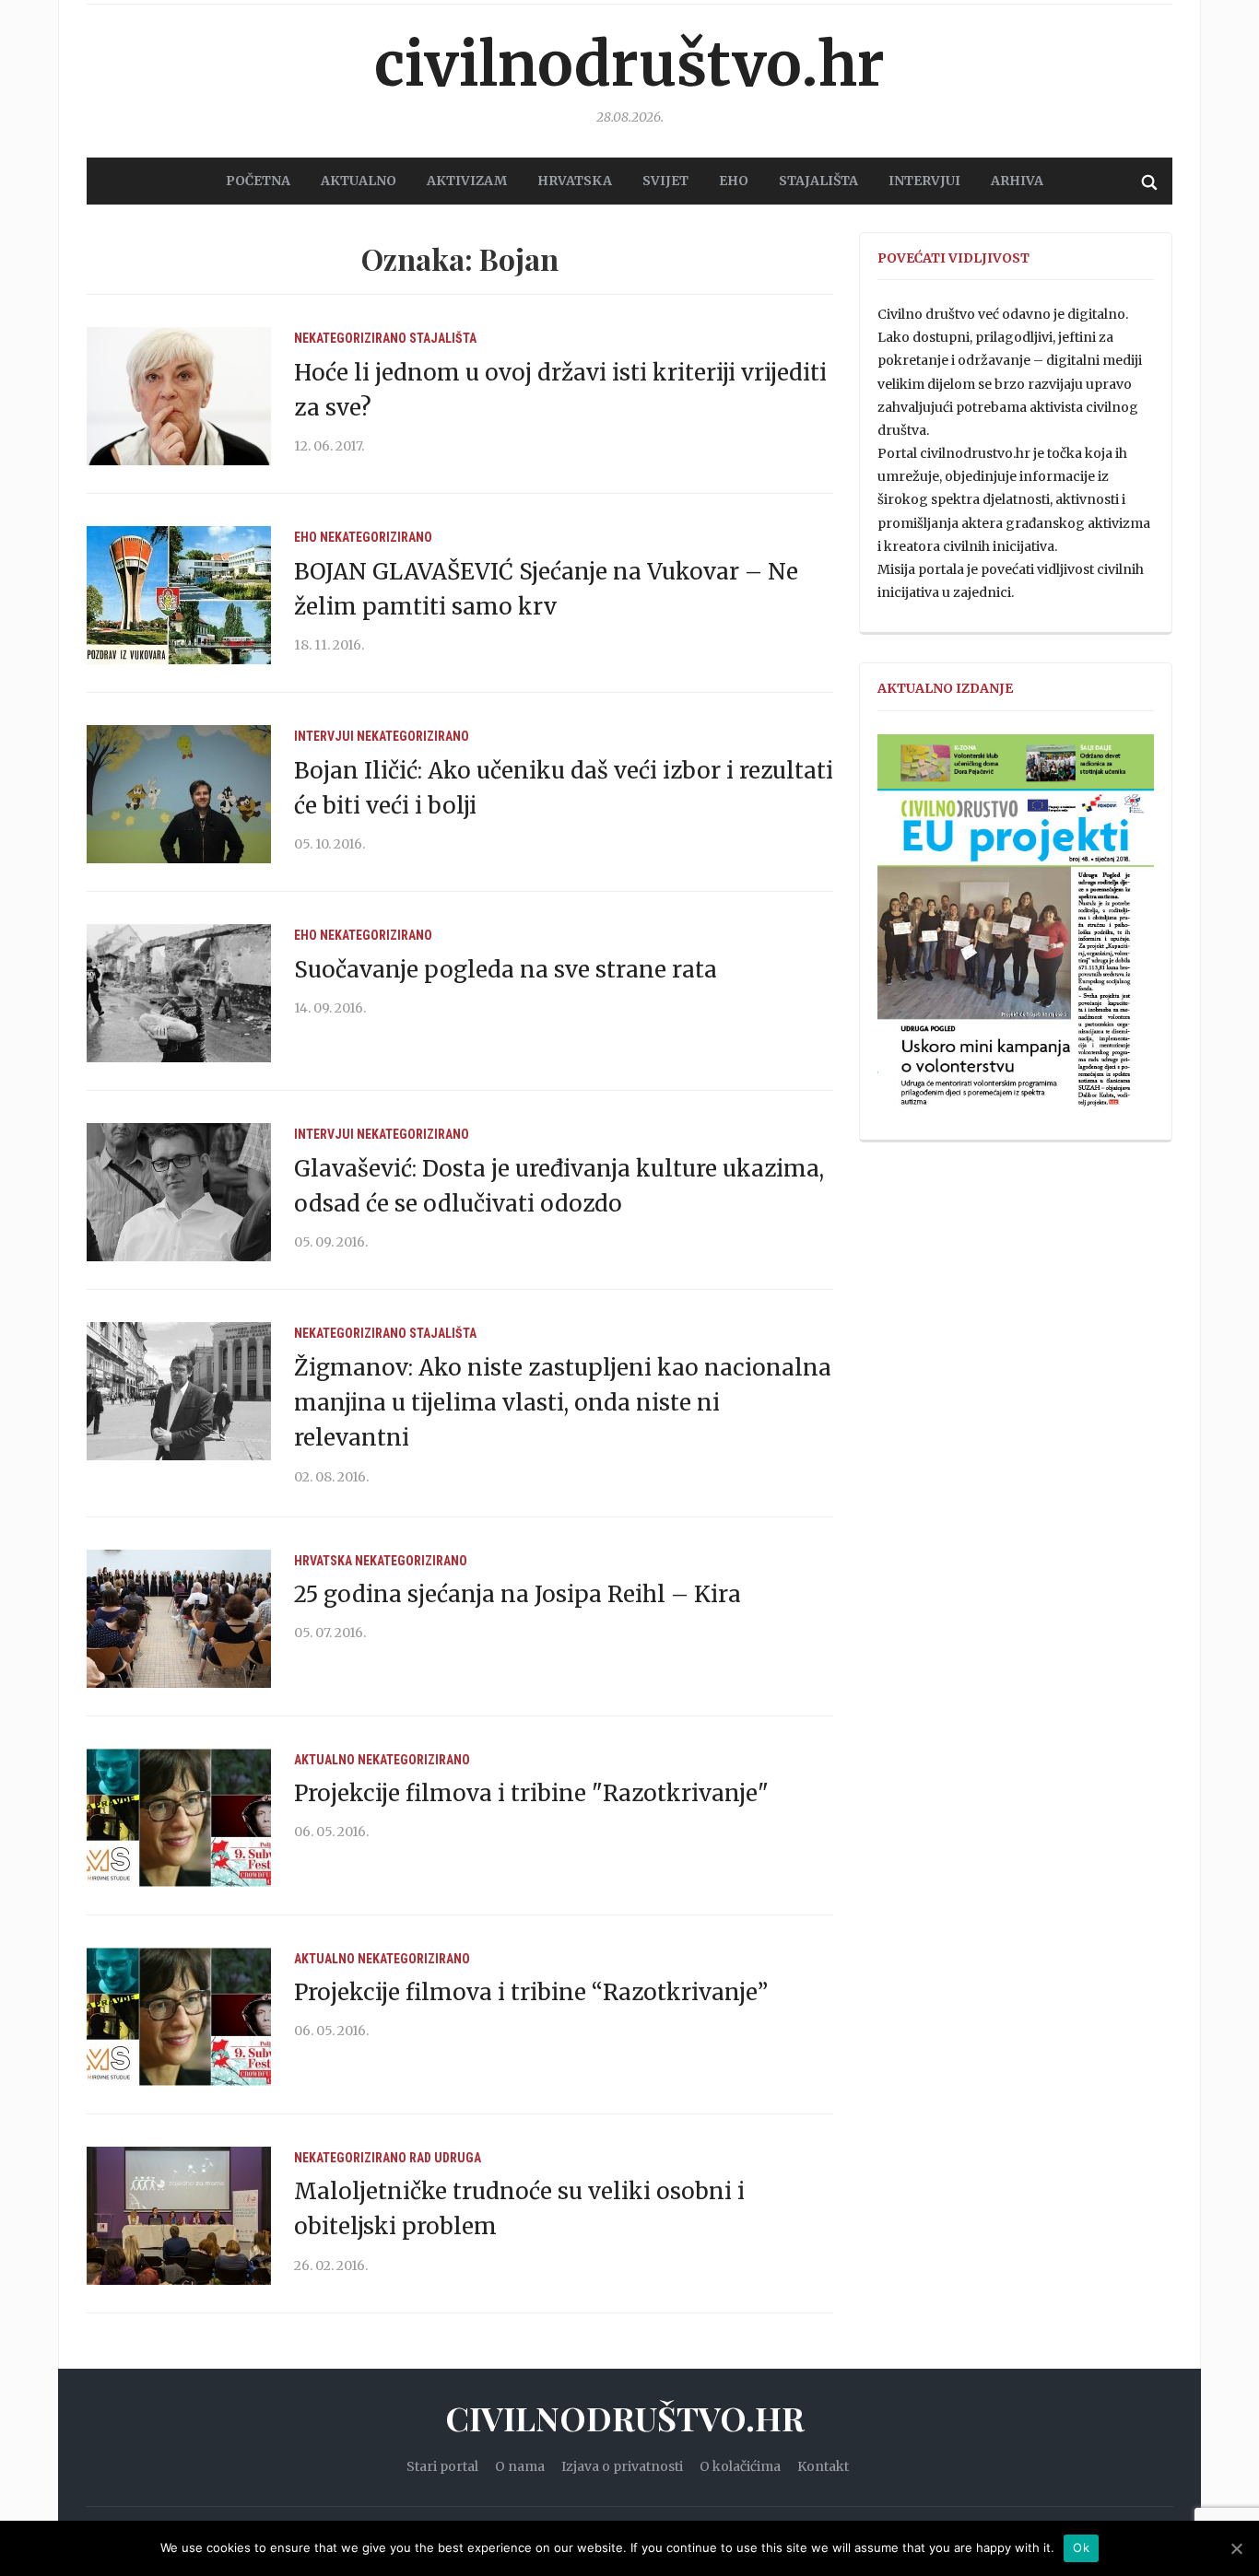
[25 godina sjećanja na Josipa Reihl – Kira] (179, 1618)
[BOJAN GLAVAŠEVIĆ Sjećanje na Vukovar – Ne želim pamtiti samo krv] (179, 594)
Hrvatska (323, 1561)
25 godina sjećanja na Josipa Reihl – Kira (518, 1594)
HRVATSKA (575, 181)
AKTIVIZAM (467, 181)
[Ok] (1236, 2548)
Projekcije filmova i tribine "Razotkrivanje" (531, 1793)
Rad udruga (445, 2158)
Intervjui (924, 181)
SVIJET (665, 181)
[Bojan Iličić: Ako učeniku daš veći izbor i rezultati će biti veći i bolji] (179, 793)
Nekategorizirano (350, 338)
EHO (734, 181)
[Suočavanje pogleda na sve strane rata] (179, 992)
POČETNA (258, 181)
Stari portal (442, 2466)
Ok (1081, 2547)
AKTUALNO (359, 181)
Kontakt (823, 2466)
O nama (520, 2466)
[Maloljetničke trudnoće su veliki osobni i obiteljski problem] (179, 2215)
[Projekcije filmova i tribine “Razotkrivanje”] (179, 2016)
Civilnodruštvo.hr (629, 64)
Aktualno (324, 1760)
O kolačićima (740, 2466)
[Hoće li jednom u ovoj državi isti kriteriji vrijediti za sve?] (179, 395)
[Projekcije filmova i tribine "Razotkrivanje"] (179, 1817)
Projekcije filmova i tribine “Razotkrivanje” (531, 1992)
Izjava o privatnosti (622, 2466)
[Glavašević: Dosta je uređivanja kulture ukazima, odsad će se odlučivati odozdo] (179, 1191)
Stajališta (443, 338)
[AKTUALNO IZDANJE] (1016, 929)
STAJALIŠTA (818, 181)
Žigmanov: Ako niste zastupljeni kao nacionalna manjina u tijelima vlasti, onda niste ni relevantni (563, 1403)
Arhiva (1017, 181)
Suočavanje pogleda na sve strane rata (506, 970)
